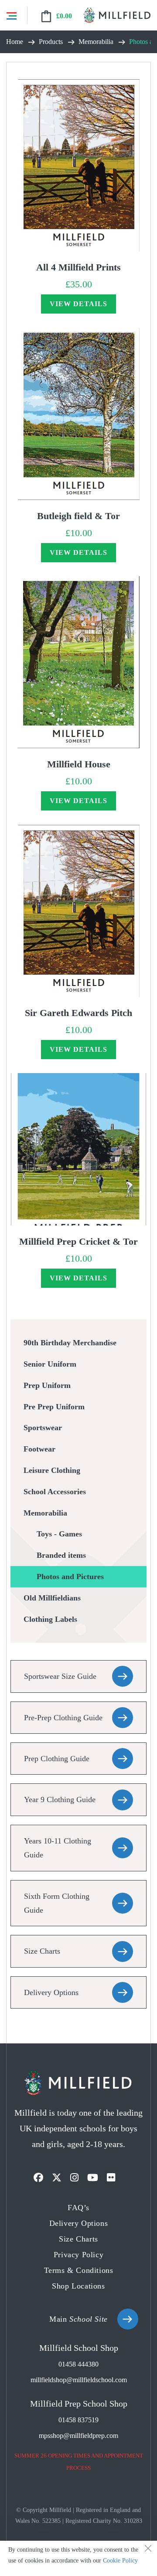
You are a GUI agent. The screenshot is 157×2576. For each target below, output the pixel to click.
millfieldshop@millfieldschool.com (79, 2380)
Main (78, 2319)
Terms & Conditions (79, 2270)
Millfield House (79, 764)
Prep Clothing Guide (57, 1759)
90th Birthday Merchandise (70, 1343)
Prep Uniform (47, 1385)
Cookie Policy (120, 2561)
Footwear (39, 1449)
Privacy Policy (78, 2255)
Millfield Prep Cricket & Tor (78, 1241)
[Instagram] (74, 2178)
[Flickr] (111, 2178)
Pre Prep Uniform (54, 1407)
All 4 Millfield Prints (78, 267)
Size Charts (42, 1951)
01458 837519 (78, 2420)
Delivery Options (51, 1992)
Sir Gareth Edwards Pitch (78, 1013)
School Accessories (55, 1492)
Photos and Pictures (70, 1577)
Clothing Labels (50, 1619)
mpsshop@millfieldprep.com (78, 2436)
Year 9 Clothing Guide (60, 1799)
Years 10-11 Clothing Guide (58, 1848)
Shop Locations (78, 2286)
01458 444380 (78, 2364)
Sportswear (43, 1428)
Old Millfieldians (52, 1598)
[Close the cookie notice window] (148, 2550)
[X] (57, 2178)
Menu (11, 15)
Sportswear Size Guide (60, 1676)
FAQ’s (78, 2208)
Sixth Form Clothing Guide (57, 1903)
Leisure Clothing (52, 1470)
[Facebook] (38, 2178)
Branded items (61, 1555)
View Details (78, 304)
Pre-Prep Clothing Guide (63, 1718)
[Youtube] (93, 2178)
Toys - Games (59, 1534)
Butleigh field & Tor (78, 516)
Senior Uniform (50, 1364)
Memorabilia (45, 1513)
